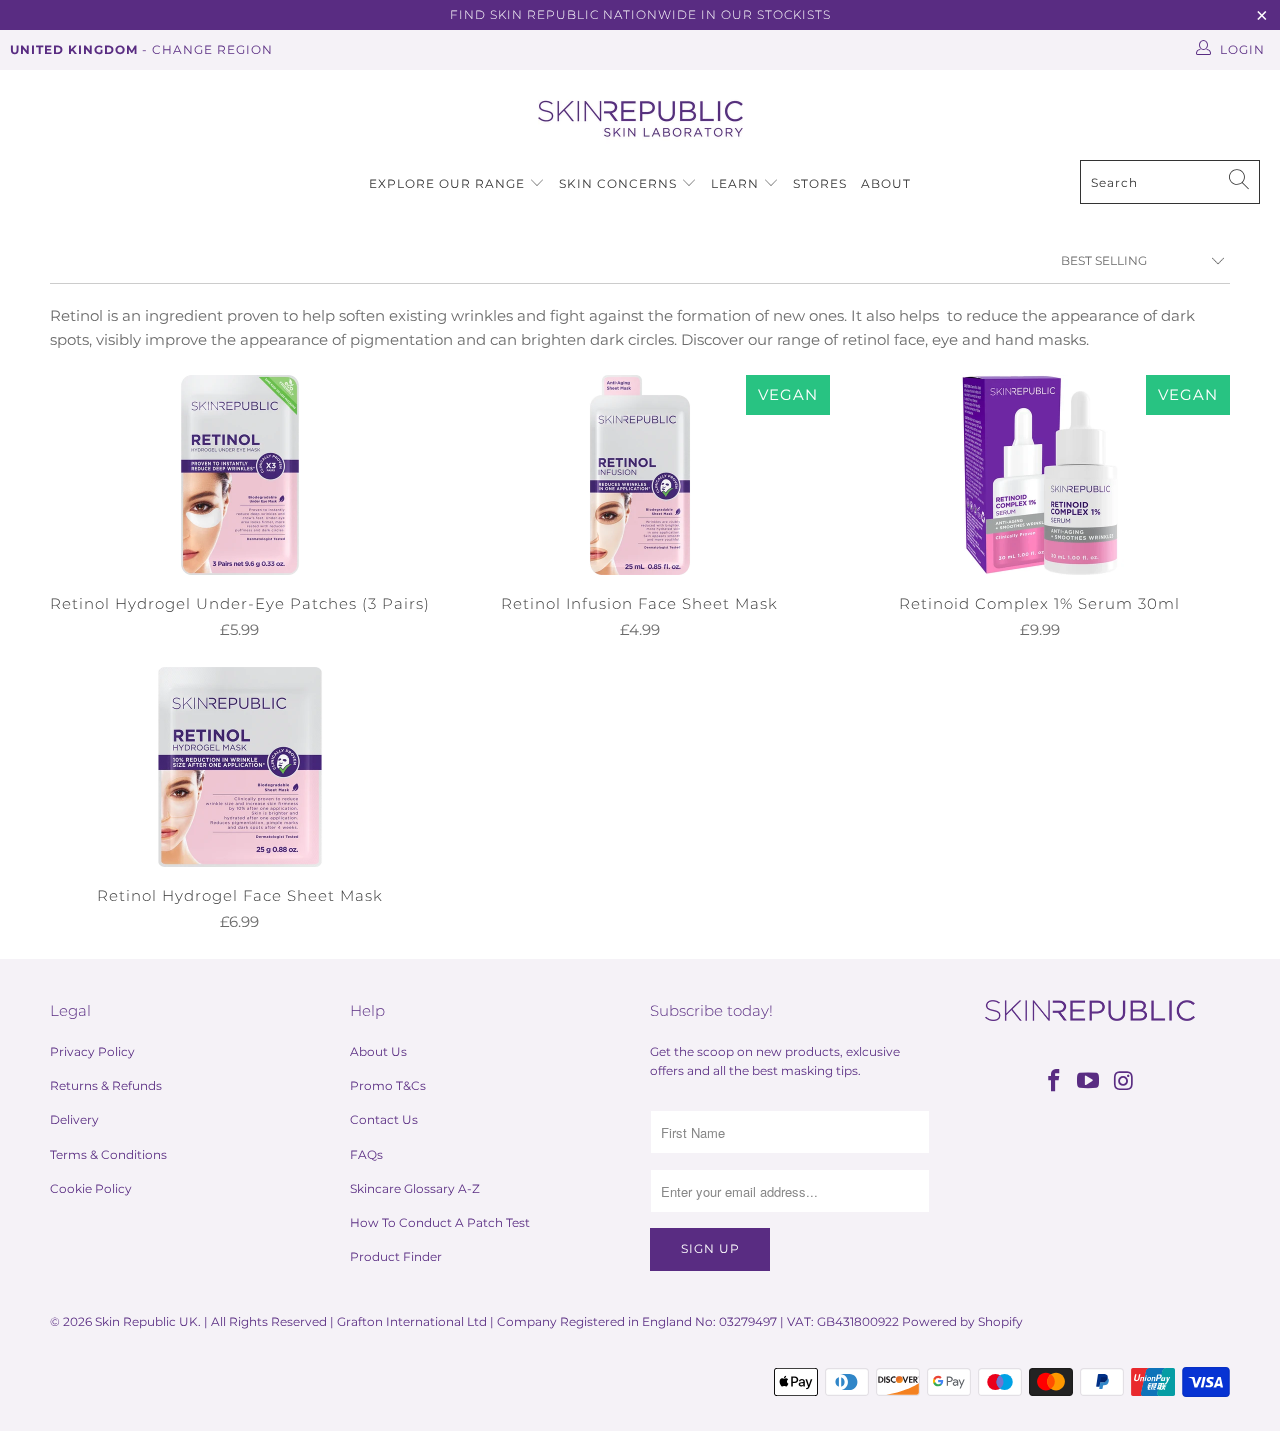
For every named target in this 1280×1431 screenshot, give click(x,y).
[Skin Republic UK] (640, 120)
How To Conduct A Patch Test (440, 1222)
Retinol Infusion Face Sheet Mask (640, 475)
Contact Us (384, 1119)
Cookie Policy (91, 1188)
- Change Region (141, 49)
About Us (378, 1051)
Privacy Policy (92, 1051)
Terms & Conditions (108, 1154)
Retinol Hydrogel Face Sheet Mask (240, 767)
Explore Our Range (447, 183)
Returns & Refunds (106, 1085)
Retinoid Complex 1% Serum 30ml (1040, 475)
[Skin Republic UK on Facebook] (1054, 1082)
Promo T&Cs (388, 1085)
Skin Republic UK (146, 1321)
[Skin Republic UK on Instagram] (1124, 1082)
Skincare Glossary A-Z (415, 1188)
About (886, 183)
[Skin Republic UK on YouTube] (1089, 1082)
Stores (820, 183)
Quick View (240, 516)
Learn (737, 183)
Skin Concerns (618, 183)
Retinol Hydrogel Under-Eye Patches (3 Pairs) (240, 475)
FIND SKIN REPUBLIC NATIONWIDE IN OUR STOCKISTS (640, 14)
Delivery (74, 1119)
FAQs (366, 1154)
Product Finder (396, 1256)
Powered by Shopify (962, 1321)
